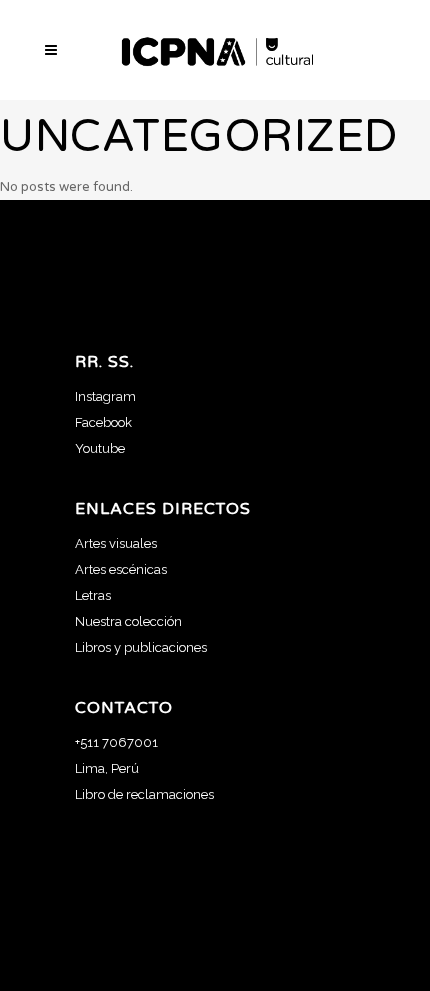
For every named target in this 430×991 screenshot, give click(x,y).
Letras (93, 595)
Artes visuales (116, 543)
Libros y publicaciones (141, 647)
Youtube (100, 448)
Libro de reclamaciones (144, 794)
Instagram (105, 396)
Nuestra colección (128, 621)
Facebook (103, 422)
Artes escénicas (121, 569)
